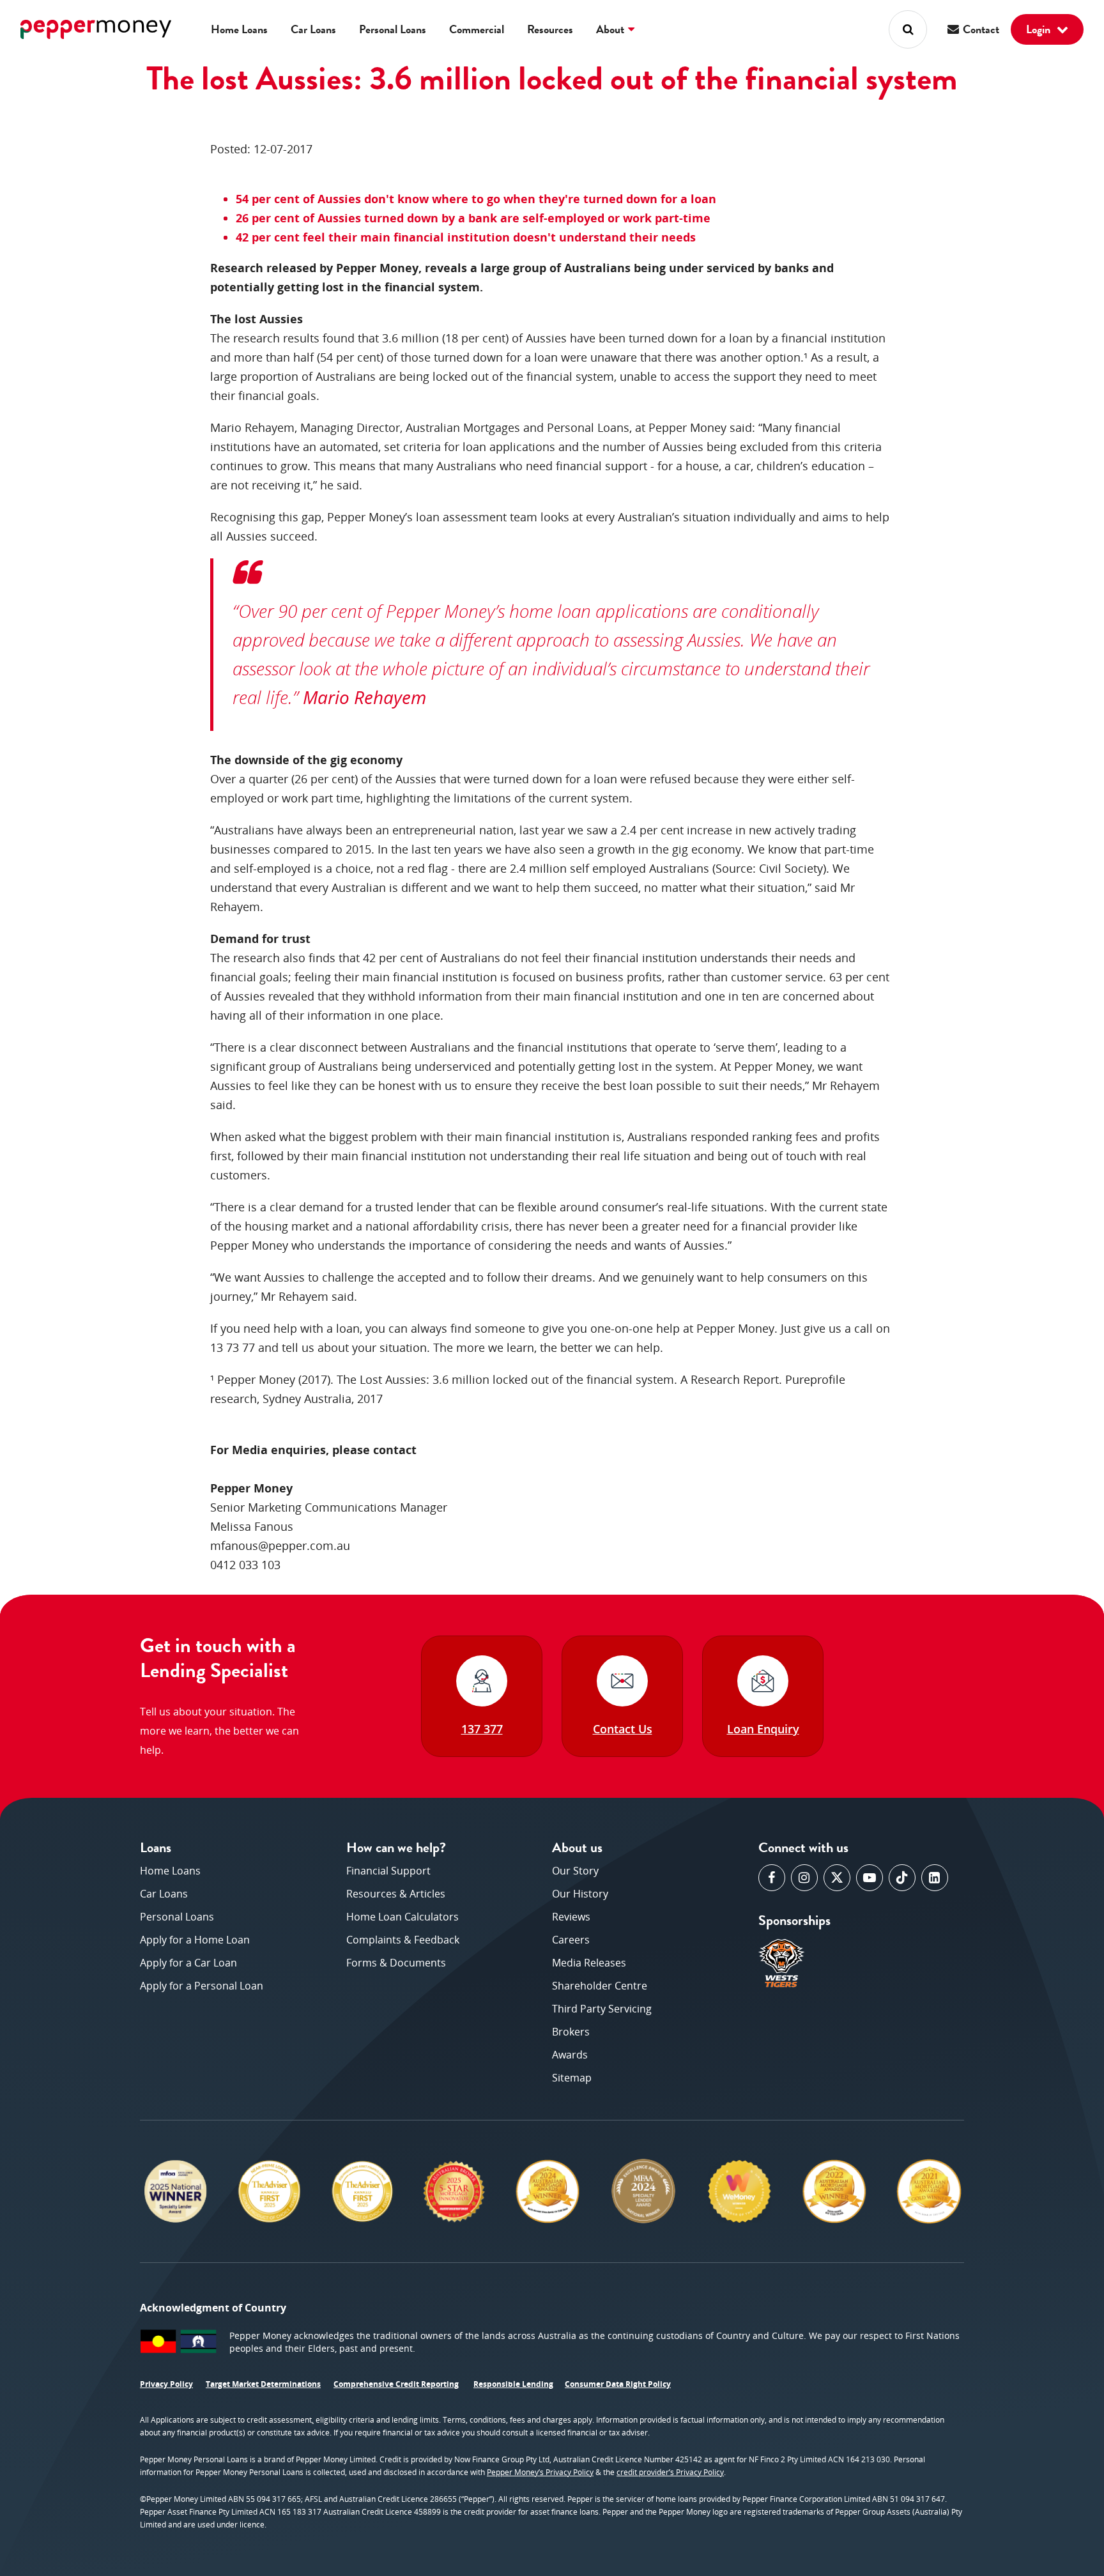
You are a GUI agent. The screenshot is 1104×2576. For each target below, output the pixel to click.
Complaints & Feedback (403, 1940)
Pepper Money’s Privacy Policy (540, 2472)
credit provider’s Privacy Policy (670, 2472)
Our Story (575, 1871)
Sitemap (572, 2078)
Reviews (571, 1917)
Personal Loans (393, 29)
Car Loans (313, 29)
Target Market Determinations (263, 2384)
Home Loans (239, 29)
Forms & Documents (396, 1963)
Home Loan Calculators (402, 1917)
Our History (580, 1894)
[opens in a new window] (772, 1878)
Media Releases (589, 1963)
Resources (550, 29)
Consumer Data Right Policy (618, 2384)
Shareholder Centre (600, 1986)
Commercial (477, 29)
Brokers (571, 2032)
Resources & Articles (396, 1894)
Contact (980, 29)
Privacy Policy (166, 2384)
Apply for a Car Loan (188, 1963)
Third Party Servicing (602, 2009)
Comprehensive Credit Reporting (396, 2384)
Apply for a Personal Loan (202, 1986)
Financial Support (388, 1871)
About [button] (611, 29)
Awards (570, 2055)
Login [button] (1039, 29)
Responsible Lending (513, 2384)
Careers (571, 1940)
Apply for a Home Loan (195, 1940)
